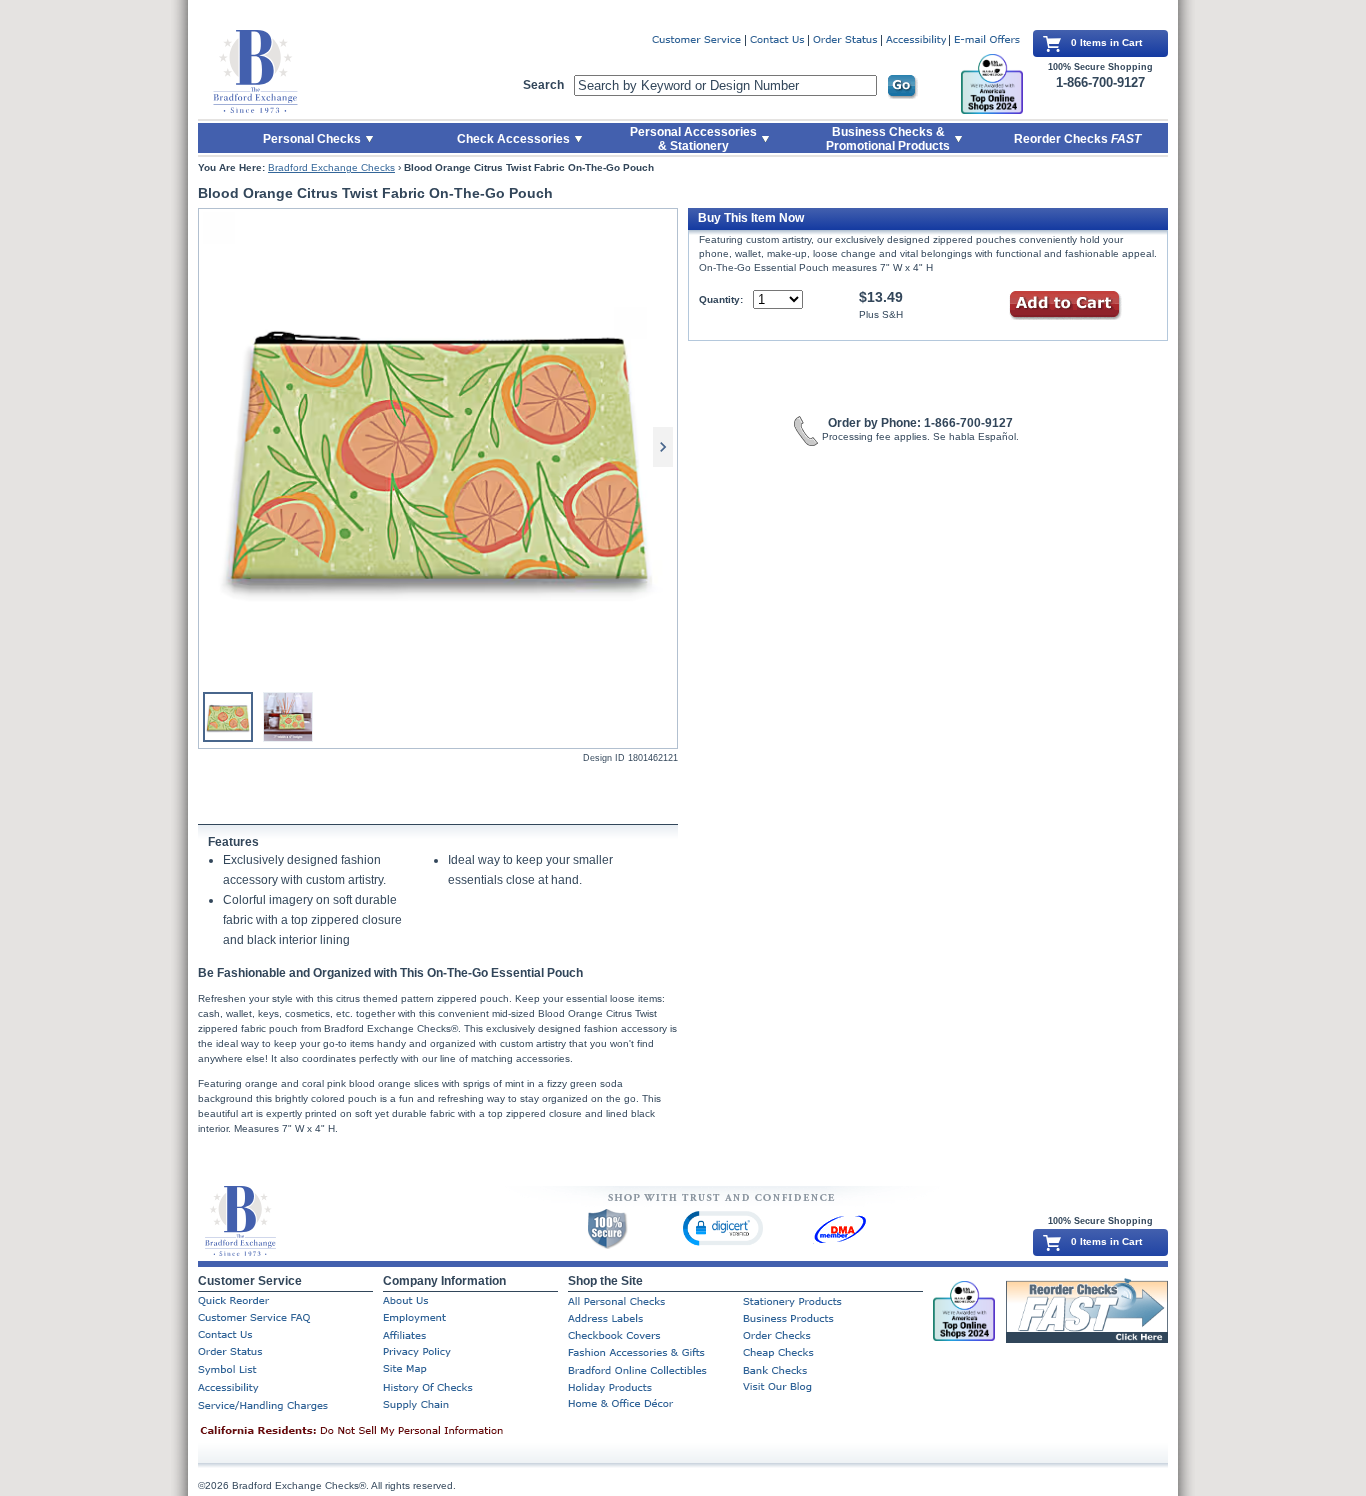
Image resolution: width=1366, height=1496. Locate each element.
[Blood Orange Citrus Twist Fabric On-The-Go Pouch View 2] (288, 717)
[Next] (663, 447)
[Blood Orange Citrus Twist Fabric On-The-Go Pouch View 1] (438, 447)
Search (543, 85)
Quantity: (721, 299)
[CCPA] (383, 1432)
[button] (723, 1227)
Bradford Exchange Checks (331, 167)
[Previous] (213, 447)
